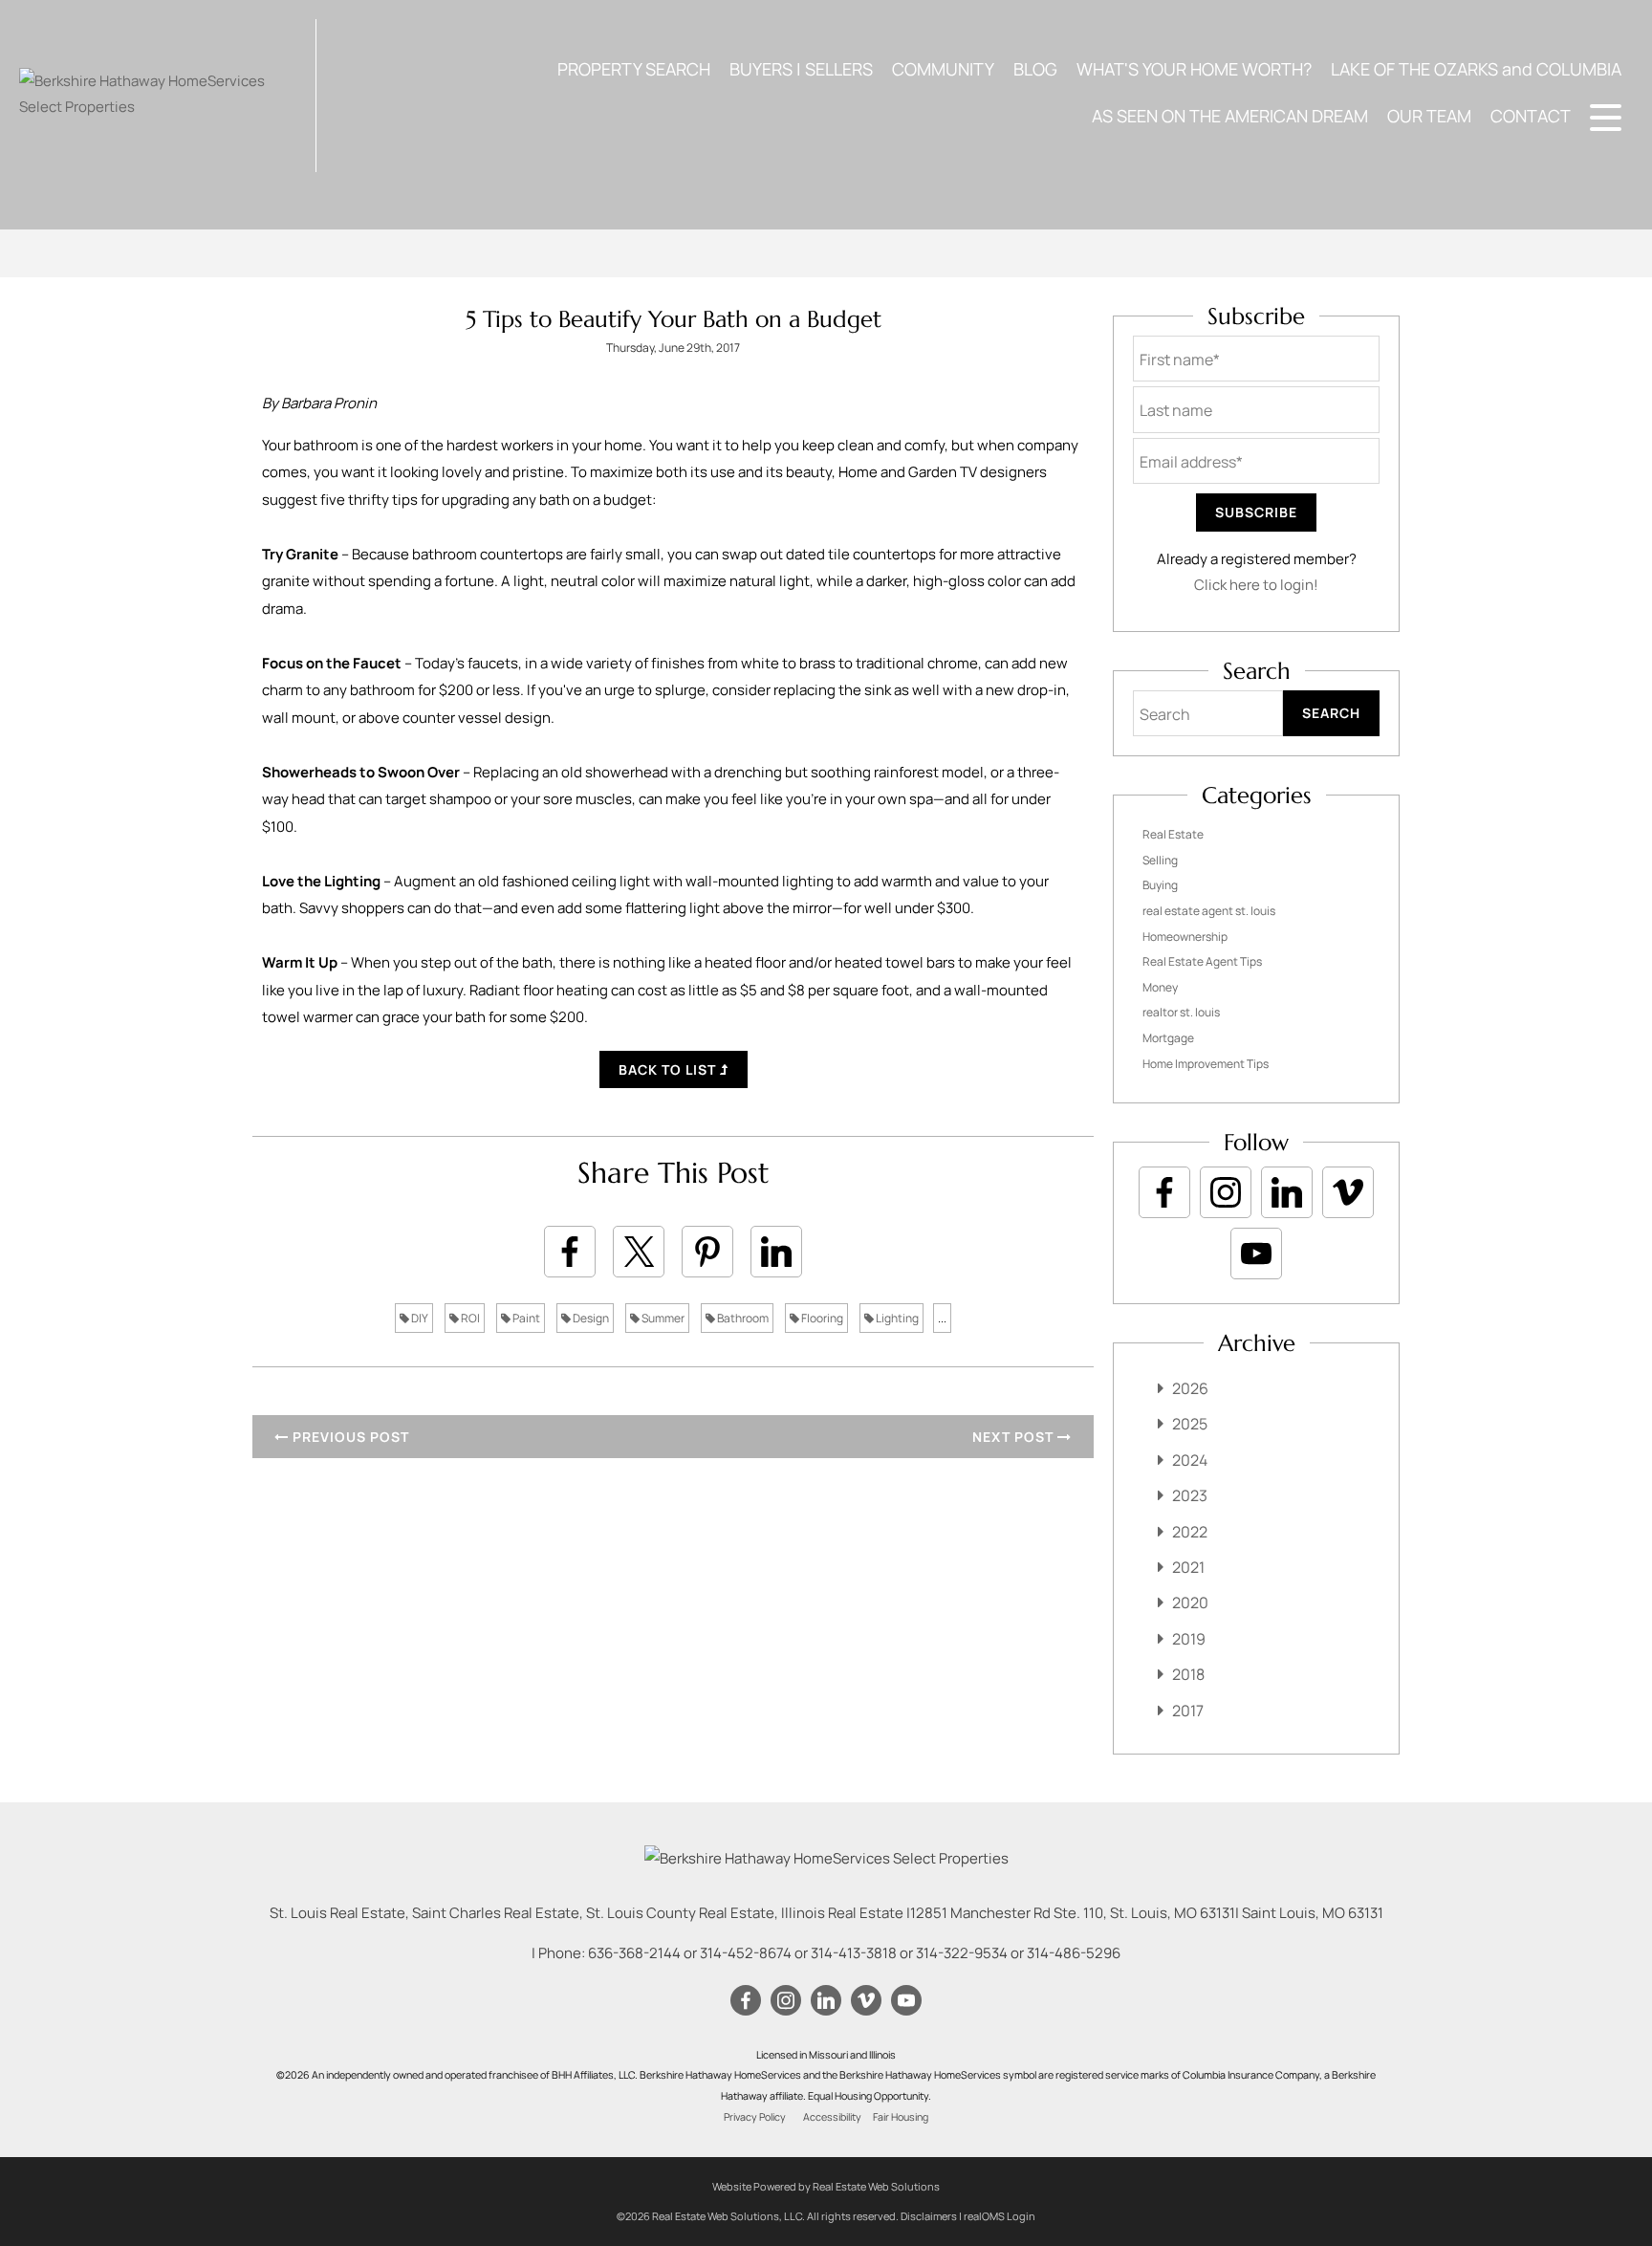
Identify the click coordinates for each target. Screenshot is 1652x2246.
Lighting (896, 1318)
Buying (1160, 885)
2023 (1190, 1495)
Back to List (669, 1069)
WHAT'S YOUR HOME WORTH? (1194, 69)
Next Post (1015, 1437)
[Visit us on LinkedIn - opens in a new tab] (1287, 1192)
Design (590, 1318)
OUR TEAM (1429, 116)
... (942, 1318)
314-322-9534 (962, 1953)
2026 (1190, 1388)
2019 (1189, 1639)
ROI (469, 1318)
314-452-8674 (746, 1953)
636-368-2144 (634, 1953)
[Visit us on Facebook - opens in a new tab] (1164, 1192)
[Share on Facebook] (570, 1252)
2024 (1190, 1460)
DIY (419, 1318)
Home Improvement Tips (1206, 1064)
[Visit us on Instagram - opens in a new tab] (1226, 1192)
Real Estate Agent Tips (1202, 961)
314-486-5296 (1074, 1953)
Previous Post (349, 1437)
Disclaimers (929, 2216)
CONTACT (1531, 116)
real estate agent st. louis (1209, 911)
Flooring (821, 1318)
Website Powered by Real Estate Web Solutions (826, 2186)
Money (1160, 987)
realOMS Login (1000, 2216)
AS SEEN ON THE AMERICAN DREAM (1230, 116)
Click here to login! (1256, 585)
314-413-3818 (854, 1953)
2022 (1190, 1532)
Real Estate (1173, 834)
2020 (1190, 1603)
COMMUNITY (943, 69)
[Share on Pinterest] (707, 1252)
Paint (525, 1318)
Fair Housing (901, 2117)
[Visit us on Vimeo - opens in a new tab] (1348, 1192)
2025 (1190, 1424)
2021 (1188, 1567)
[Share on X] (639, 1252)
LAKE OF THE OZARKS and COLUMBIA (1476, 69)
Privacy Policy (755, 2117)
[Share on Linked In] (776, 1252)
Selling (1160, 860)
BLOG (1035, 69)
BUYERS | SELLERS (801, 69)
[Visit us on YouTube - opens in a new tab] (1256, 1254)
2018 (1188, 1674)
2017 (1188, 1711)
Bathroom (742, 1318)
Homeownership (1185, 937)
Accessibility (832, 2117)
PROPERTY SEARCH (634, 69)
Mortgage (1168, 1038)
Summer (662, 1318)
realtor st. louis (1181, 1012)
